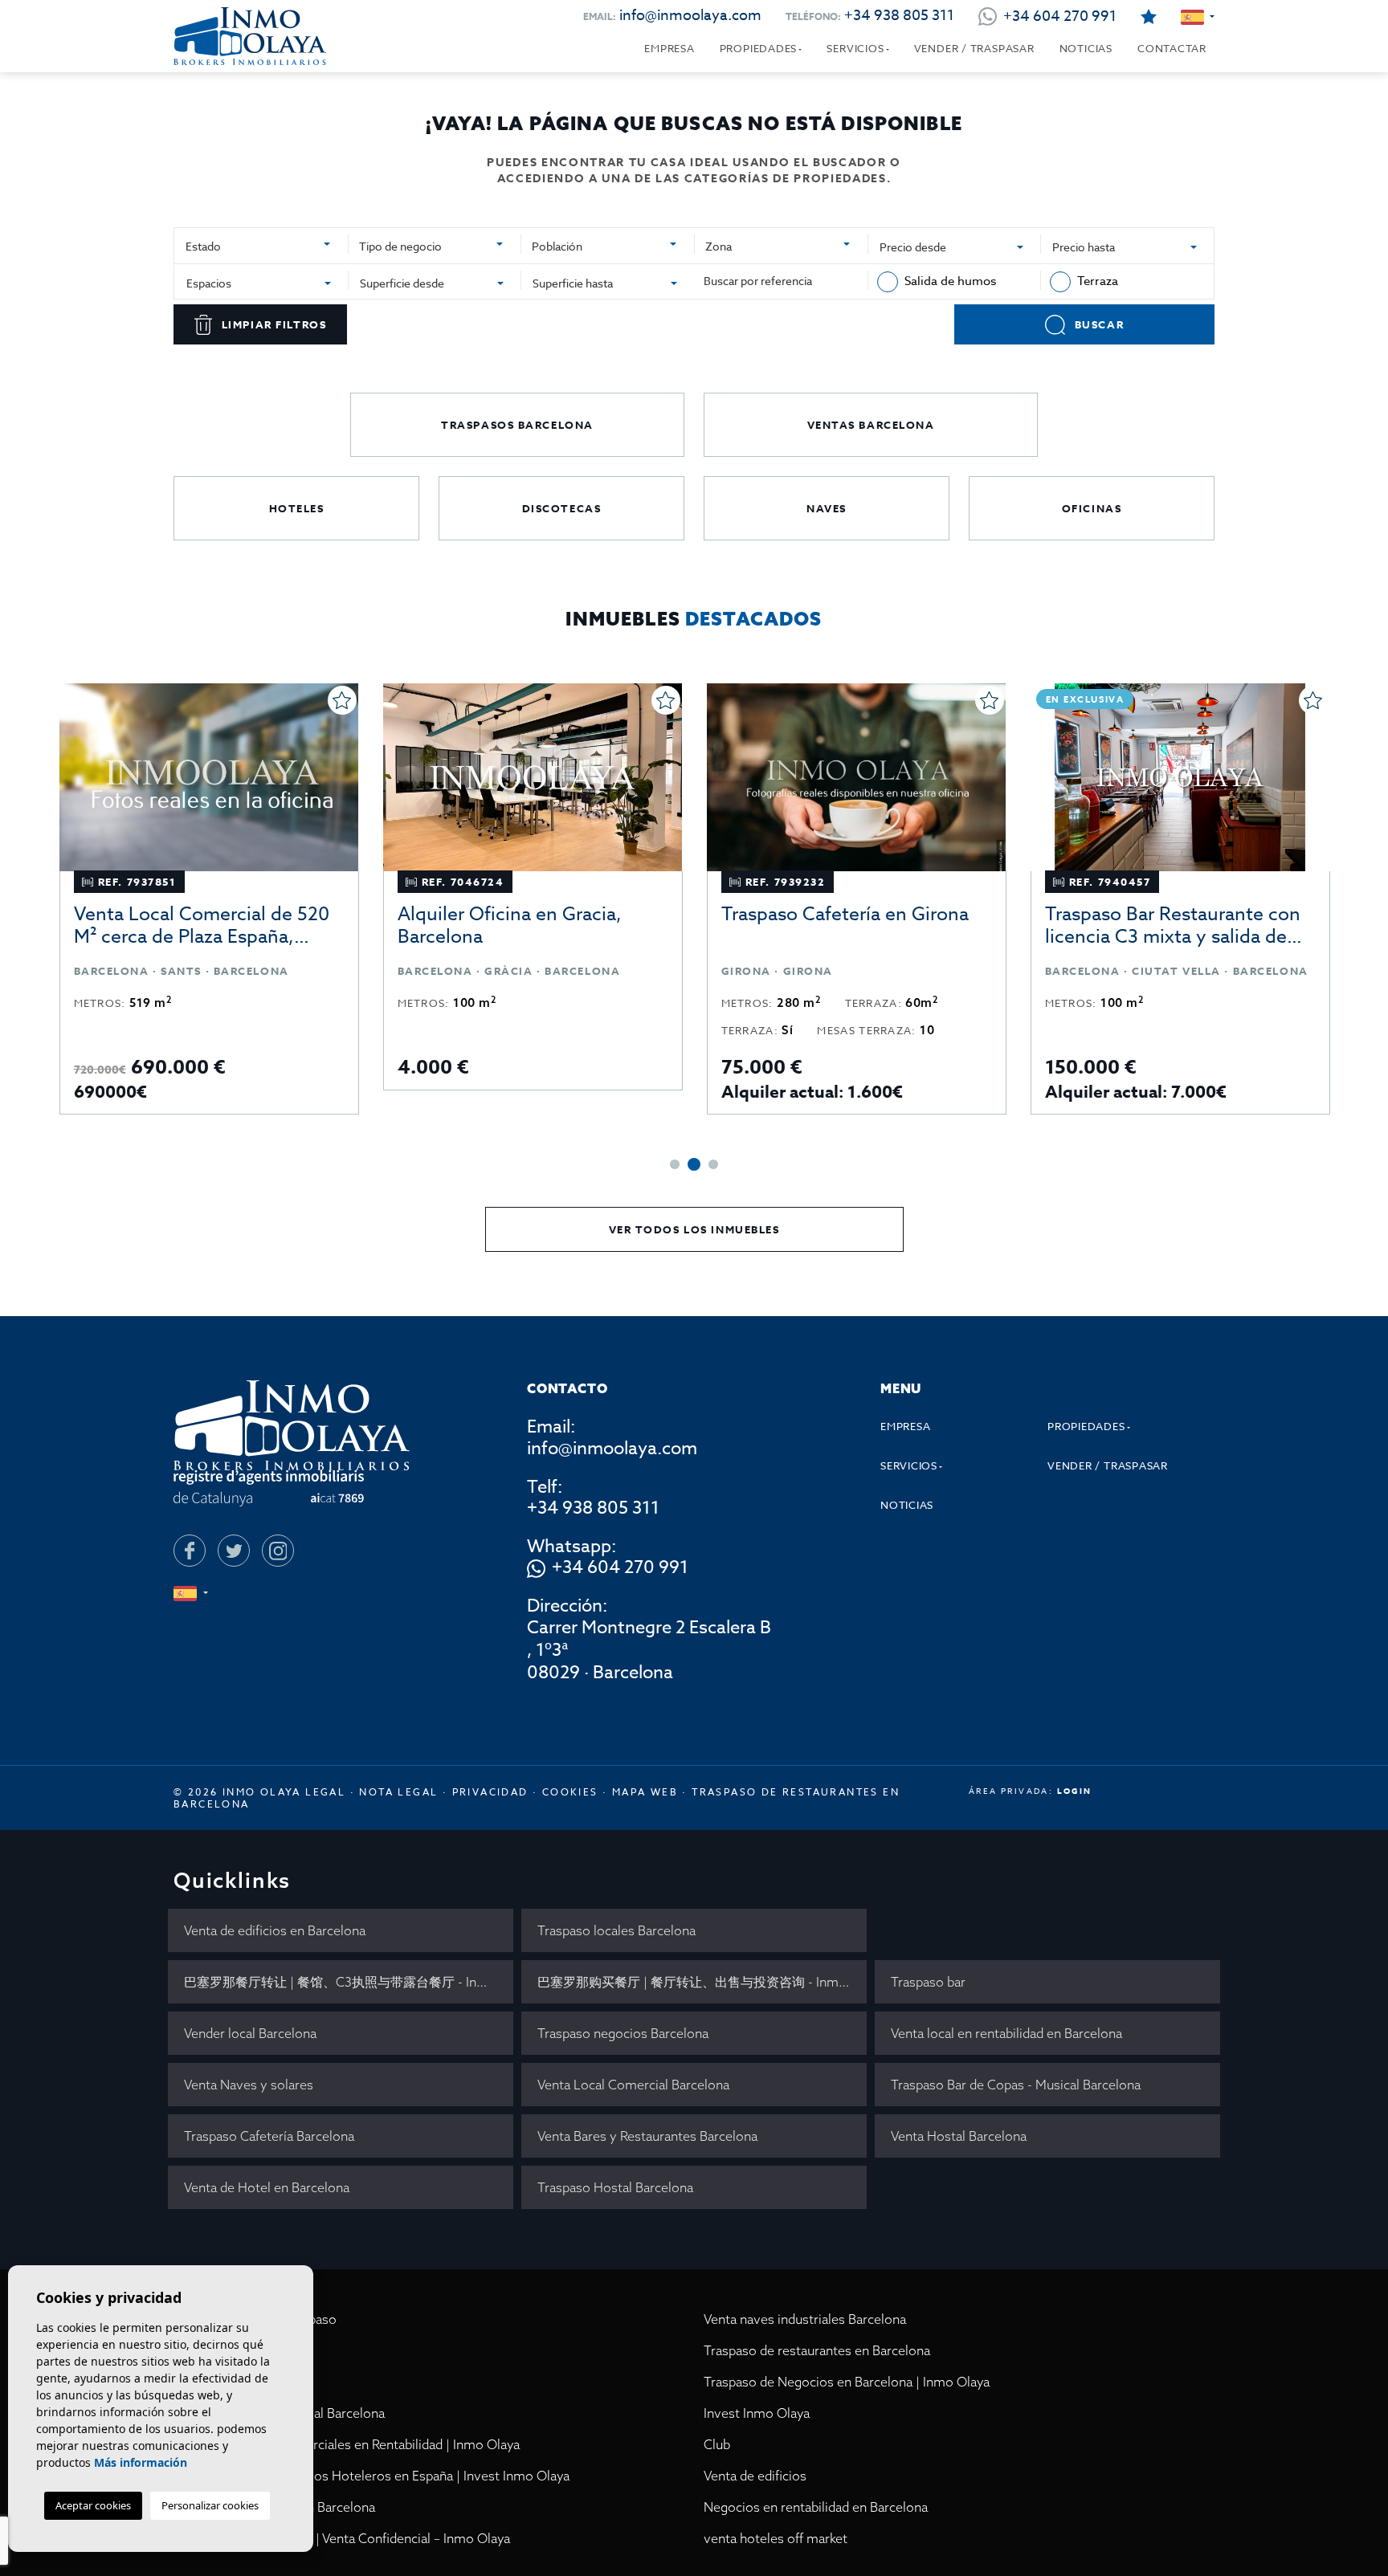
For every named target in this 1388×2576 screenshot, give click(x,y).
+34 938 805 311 (899, 16)
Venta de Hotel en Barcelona (267, 2187)
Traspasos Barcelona (517, 425)
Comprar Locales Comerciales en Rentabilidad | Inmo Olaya (347, 2444)
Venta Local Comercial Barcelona (633, 2085)
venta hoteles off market (776, 2538)
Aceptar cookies (93, 2505)
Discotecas (562, 508)
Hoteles (297, 508)
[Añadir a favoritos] (342, 700)
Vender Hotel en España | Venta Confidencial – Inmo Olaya (342, 2538)
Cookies (570, 1792)
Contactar (1172, 48)
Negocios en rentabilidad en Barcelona (816, 2507)
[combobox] (261, 244)
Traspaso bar (928, 1982)
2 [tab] (694, 1164)
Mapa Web (645, 1792)
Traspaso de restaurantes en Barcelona (817, 2350)
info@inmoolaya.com (690, 16)
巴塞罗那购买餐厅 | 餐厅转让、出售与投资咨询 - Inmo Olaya (702, 1982)
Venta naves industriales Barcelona (805, 2319)
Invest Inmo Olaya (757, 2413)
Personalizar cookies (210, 2505)
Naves (827, 508)
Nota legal (398, 1792)
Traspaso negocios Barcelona (623, 2033)
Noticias (1086, 48)
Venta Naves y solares (249, 2085)
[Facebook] (190, 1551)
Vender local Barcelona (250, 2033)
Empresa (669, 48)
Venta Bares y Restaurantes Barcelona (647, 2136)
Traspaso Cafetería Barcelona (269, 2136)
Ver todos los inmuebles (694, 1229)
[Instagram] (278, 1551)
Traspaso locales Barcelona (616, 1930)
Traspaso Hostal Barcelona (615, 2187)
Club (717, 2444)
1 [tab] (675, 1164)
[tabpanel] (209, 899)
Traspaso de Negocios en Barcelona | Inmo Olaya (847, 2382)
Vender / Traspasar (974, 48)
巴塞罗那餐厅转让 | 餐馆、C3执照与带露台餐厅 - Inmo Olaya (349, 1982)
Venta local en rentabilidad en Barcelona (1006, 2033)
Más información (141, 2462)
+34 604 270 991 (620, 1568)
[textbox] (255, 246)
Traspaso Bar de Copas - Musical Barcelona (1016, 2085)
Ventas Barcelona (871, 425)
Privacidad (490, 1792)
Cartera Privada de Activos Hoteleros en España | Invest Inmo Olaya (371, 2476)
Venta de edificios (755, 2476)
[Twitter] (234, 1551)
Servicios (855, 48)
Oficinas (1092, 508)
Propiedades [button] (759, 48)
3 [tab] (713, 1164)
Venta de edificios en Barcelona (275, 1930)
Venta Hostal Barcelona (959, 2136)
